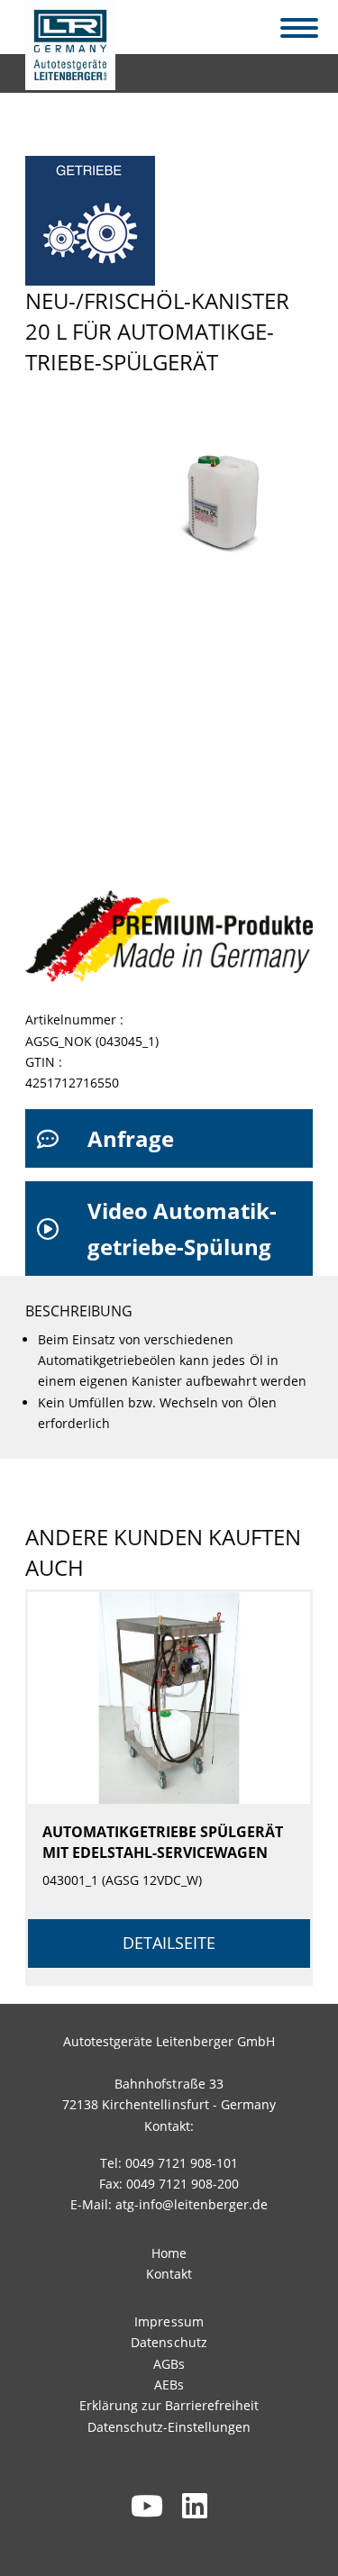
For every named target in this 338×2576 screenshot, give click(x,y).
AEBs (169, 2385)
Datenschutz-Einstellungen (169, 2427)
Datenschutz (169, 2342)
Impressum (169, 2321)
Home (169, 2253)
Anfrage (131, 1138)
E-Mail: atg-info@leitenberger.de (169, 2204)
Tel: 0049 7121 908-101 (169, 2163)
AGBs (169, 2364)
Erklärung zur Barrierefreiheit (169, 2405)
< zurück (62, 69)
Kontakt (169, 2274)
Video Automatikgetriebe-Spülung (182, 1229)
